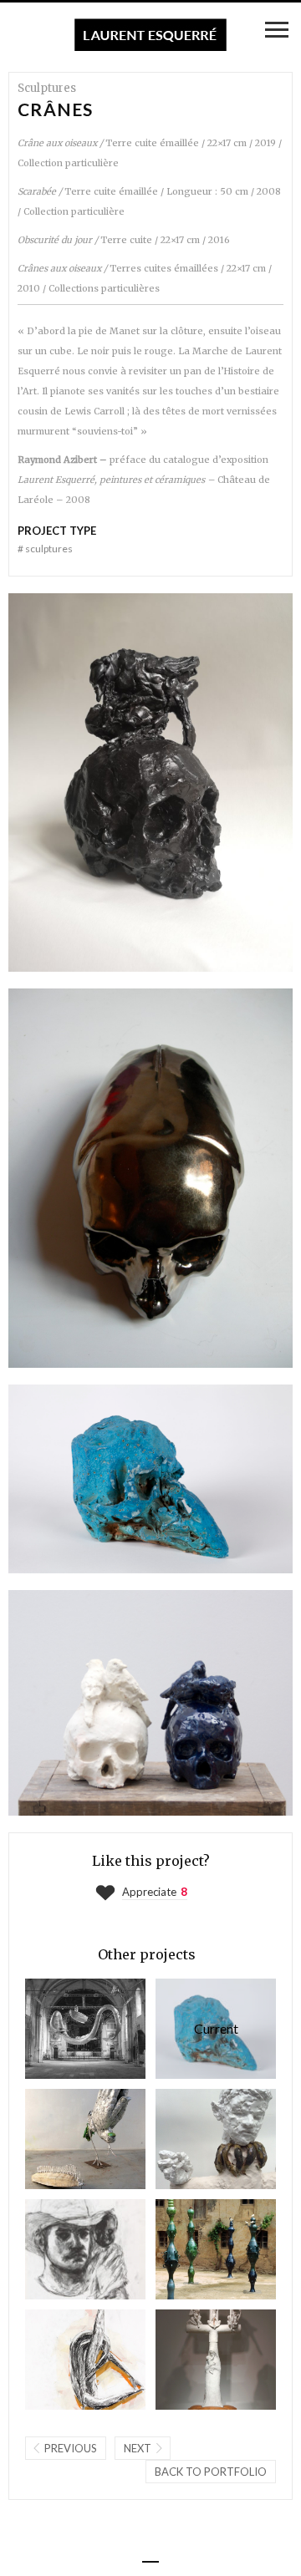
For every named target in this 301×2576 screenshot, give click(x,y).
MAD (193, 2359)
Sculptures (45, 549)
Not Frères (193, 2249)
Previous (71, 2448)
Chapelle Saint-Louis (63, 2028)
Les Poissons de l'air (63, 2359)
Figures (193, 2139)
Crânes (197, 2028)
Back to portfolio (211, 2472)
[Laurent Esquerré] (150, 35)
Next (138, 2448)
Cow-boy (63, 2249)
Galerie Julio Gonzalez (63, 2139)
